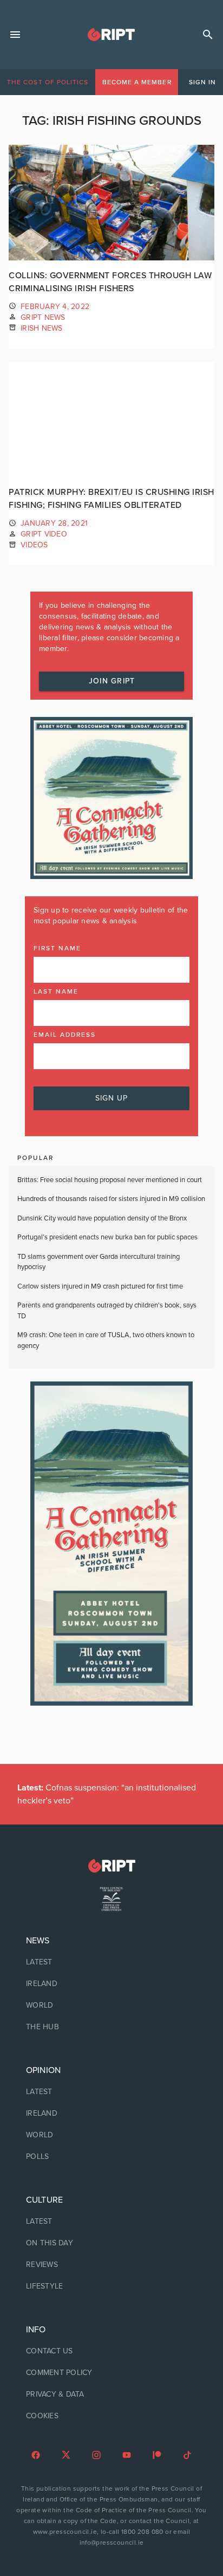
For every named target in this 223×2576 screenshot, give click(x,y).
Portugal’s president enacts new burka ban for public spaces (107, 1237)
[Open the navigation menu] (15, 35)
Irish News (42, 328)
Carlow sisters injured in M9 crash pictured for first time (100, 1286)
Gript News (43, 317)
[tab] (48, 82)
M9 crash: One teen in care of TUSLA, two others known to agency (106, 1340)
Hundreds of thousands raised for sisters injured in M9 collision (111, 1199)
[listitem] (111, 1962)
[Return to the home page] (111, 1866)
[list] (111, 1984)
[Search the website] (208, 35)
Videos (34, 545)
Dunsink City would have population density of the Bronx (102, 1218)
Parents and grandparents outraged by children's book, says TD (107, 1311)
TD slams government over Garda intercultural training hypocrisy (99, 1262)
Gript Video (44, 534)
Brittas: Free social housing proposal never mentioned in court (110, 1180)
